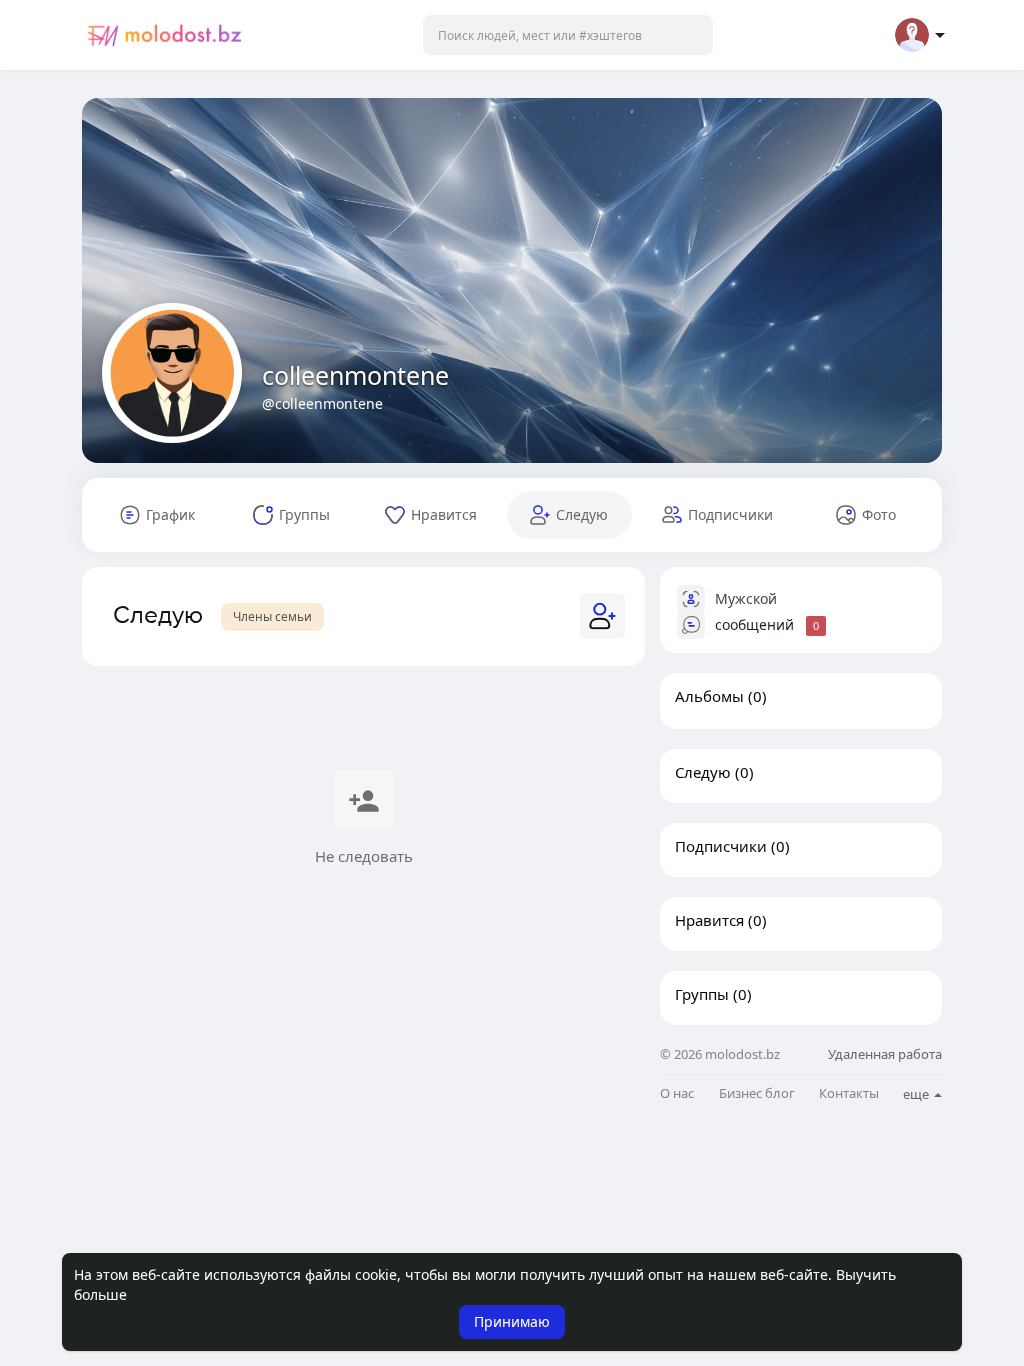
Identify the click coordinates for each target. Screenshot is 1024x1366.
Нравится (709, 920)
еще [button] (917, 1094)
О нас (677, 1093)
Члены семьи (272, 616)
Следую (703, 772)
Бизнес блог (757, 1093)
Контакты (849, 1093)
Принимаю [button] (512, 1321)
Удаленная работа (885, 1054)
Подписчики (721, 846)
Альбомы (709, 696)
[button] (568, 35)
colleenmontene (355, 375)
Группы (702, 994)
